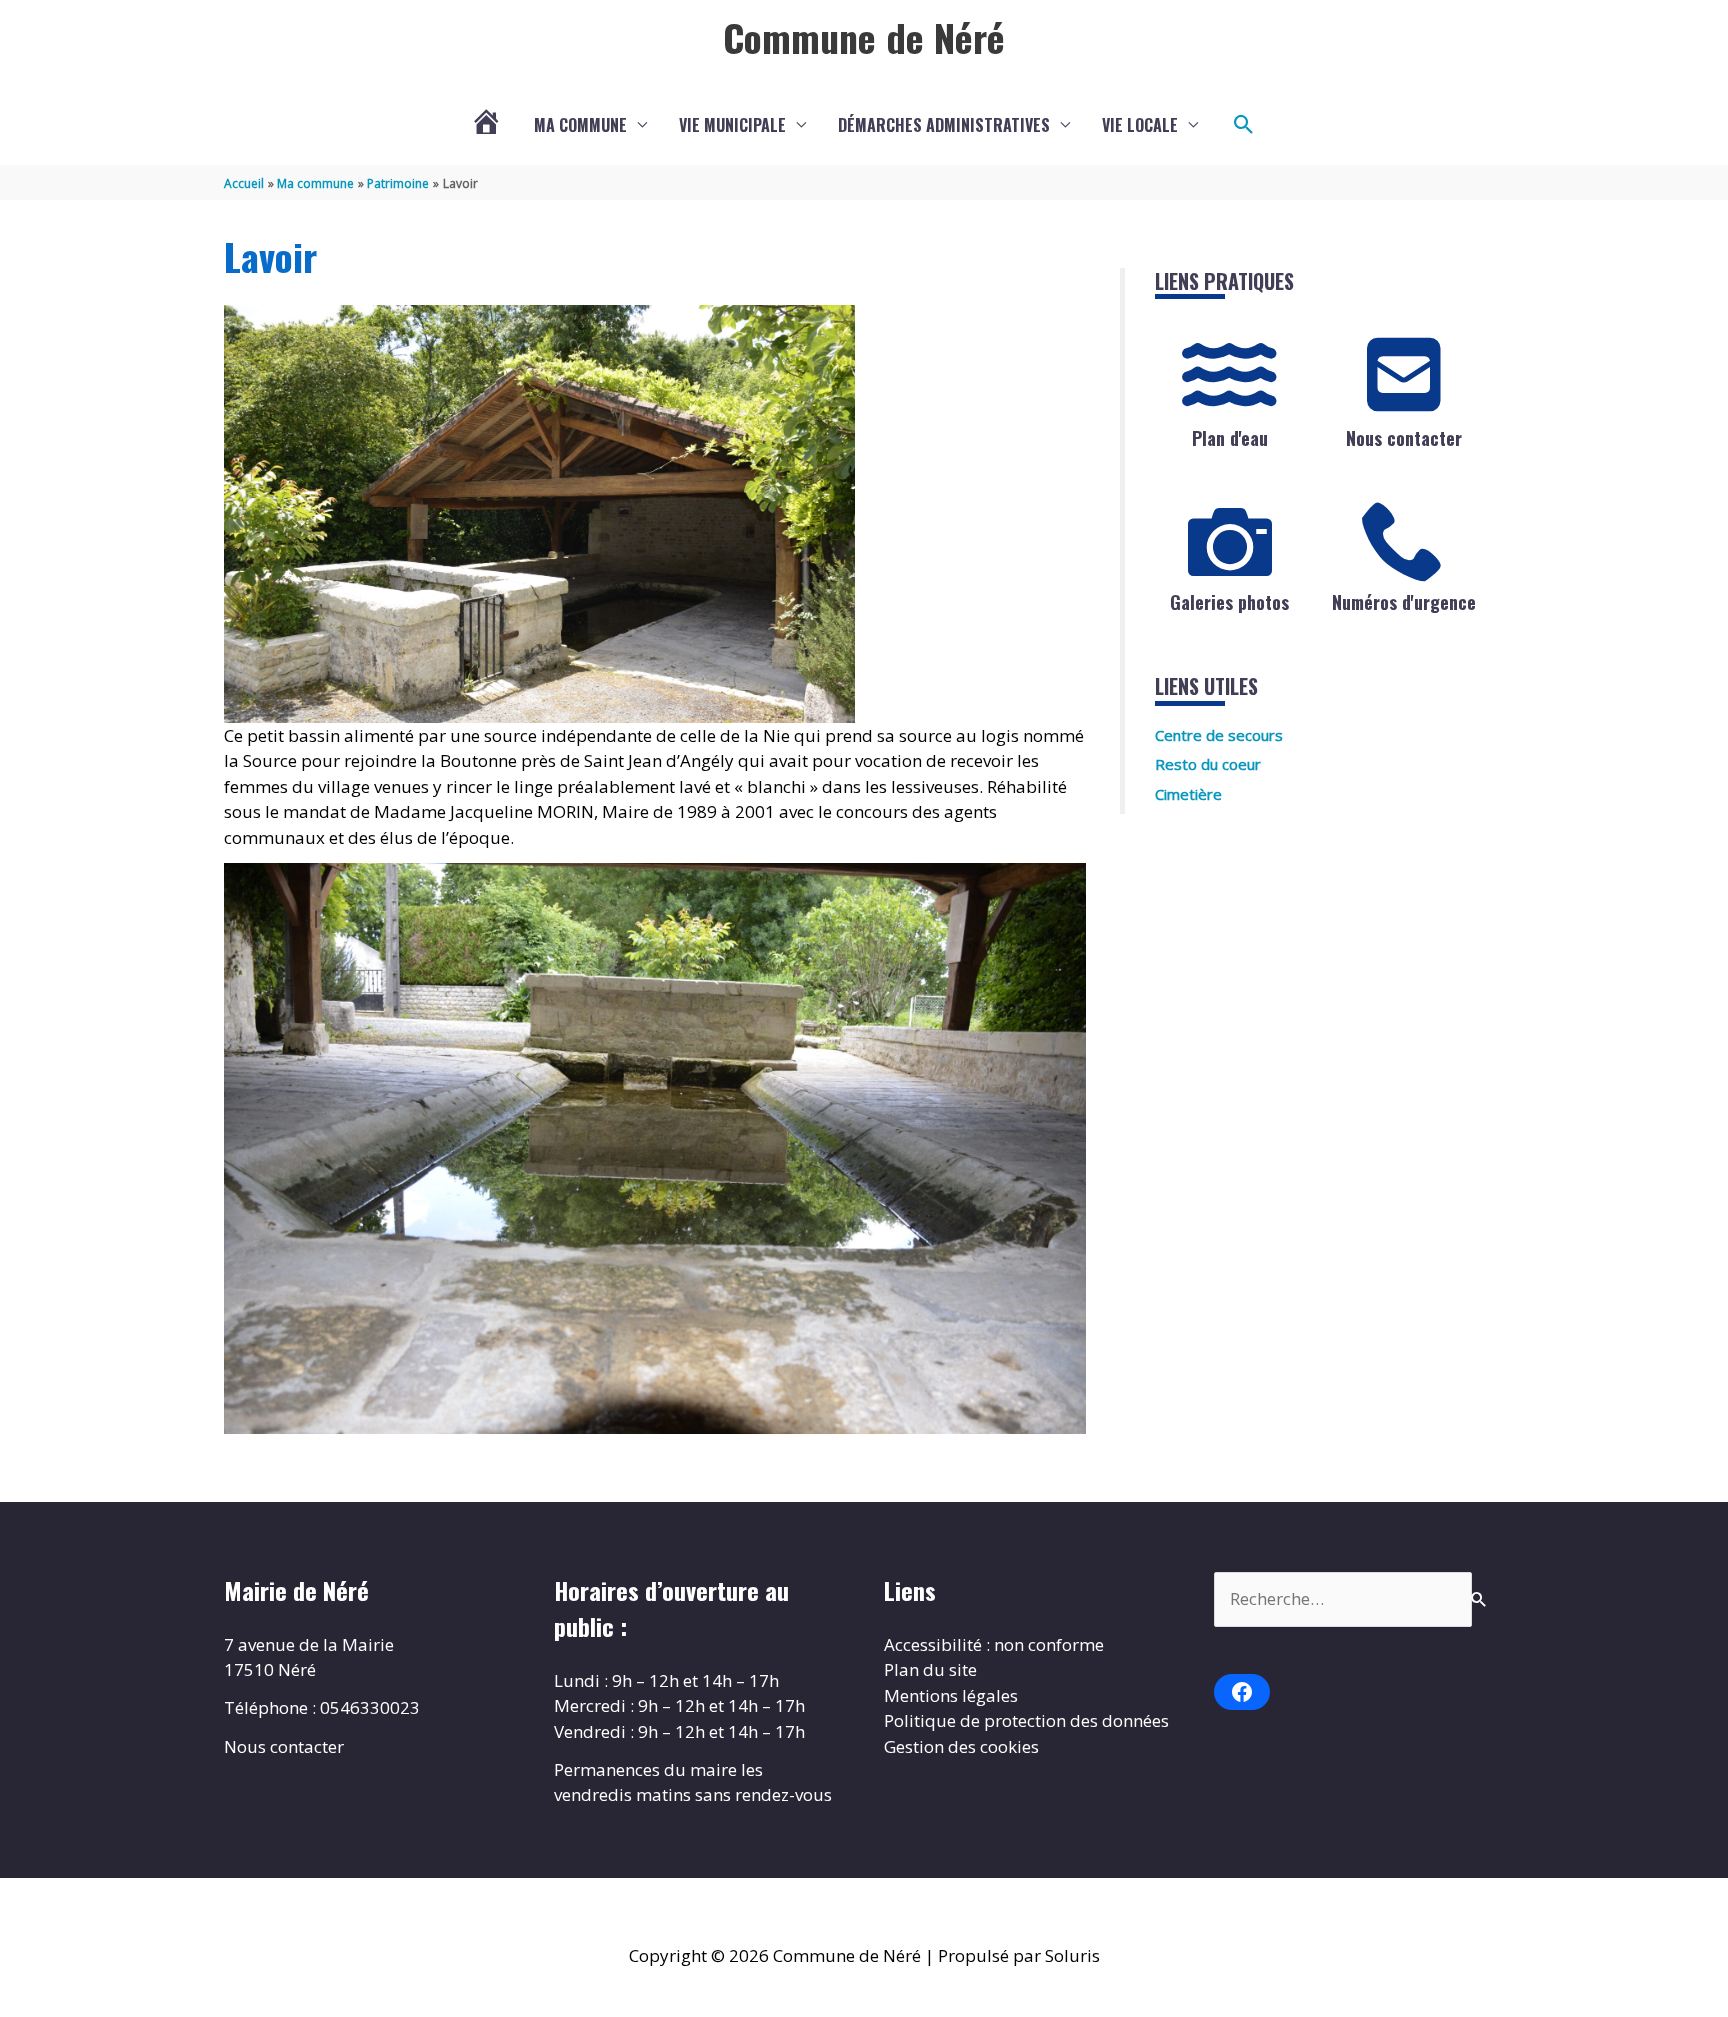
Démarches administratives (944, 125)
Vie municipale (732, 125)
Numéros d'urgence (1404, 602)
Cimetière (1188, 794)
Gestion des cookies (961, 1746)
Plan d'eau (1230, 438)
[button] (1244, 125)
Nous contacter (1404, 438)
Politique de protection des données (1026, 1720)
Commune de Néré (864, 37)
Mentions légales (951, 1695)
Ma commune (580, 125)
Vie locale (1140, 125)
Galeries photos (1229, 602)
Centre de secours (1219, 735)
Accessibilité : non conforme (994, 1644)
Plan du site (930, 1669)
